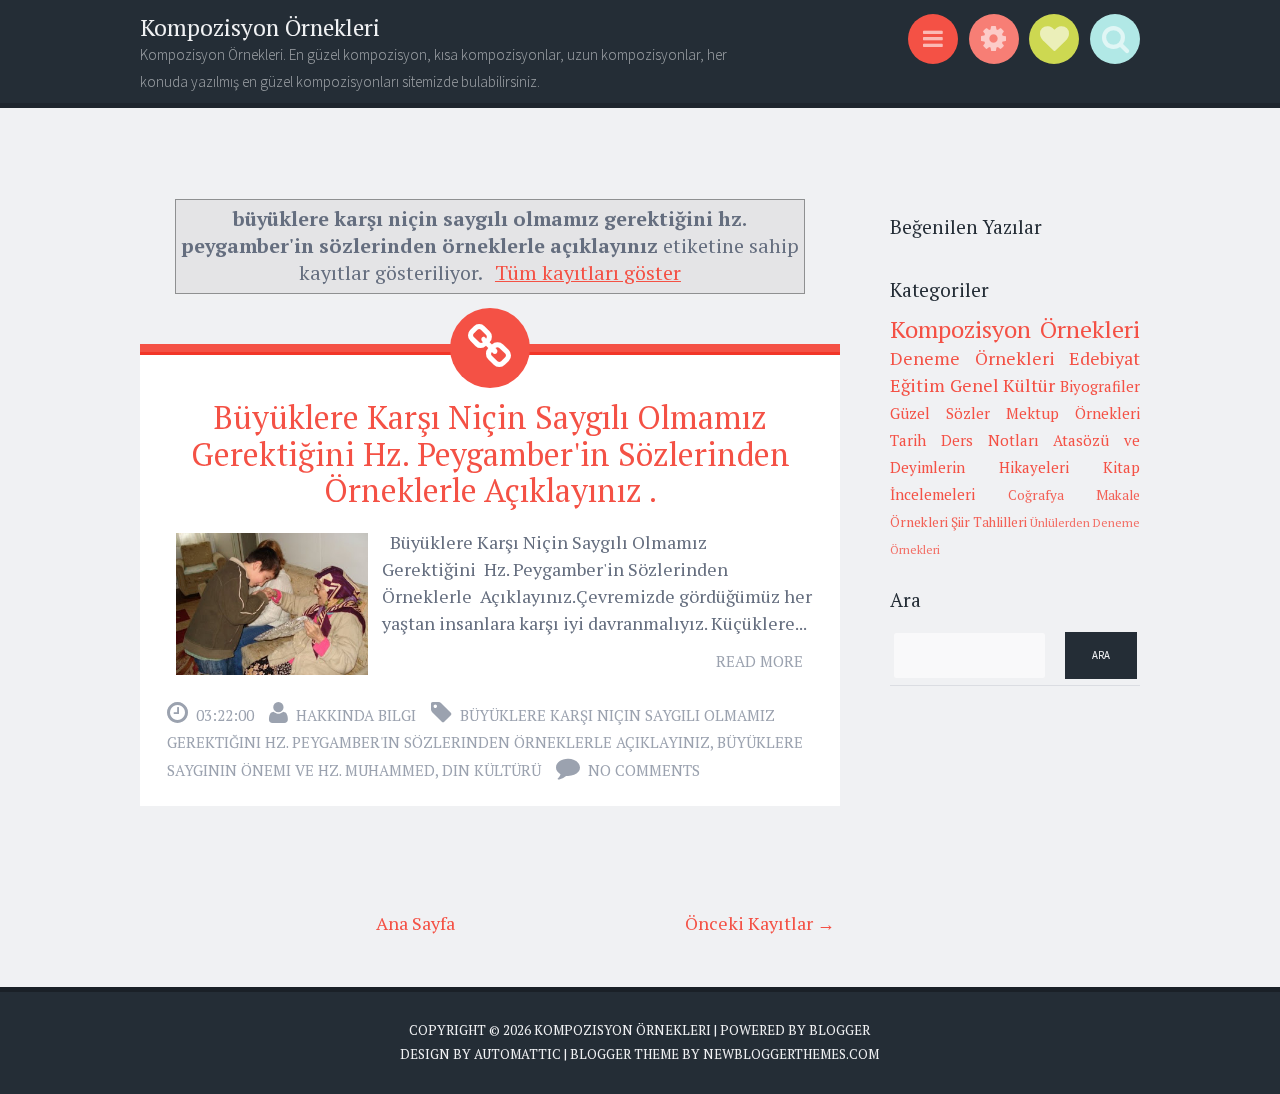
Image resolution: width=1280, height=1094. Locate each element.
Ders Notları (990, 440)
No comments (644, 770)
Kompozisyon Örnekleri (260, 27)
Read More (759, 661)
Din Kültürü (491, 770)
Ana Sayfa (415, 923)
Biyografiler (1100, 386)
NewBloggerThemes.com (791, 1054)
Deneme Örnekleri (972, 358)
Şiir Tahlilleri (989, 522)
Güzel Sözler (940, 413)
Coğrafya (1036, 495)
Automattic (517, 1054)
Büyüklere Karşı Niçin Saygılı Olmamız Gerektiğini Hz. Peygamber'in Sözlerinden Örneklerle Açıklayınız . (490, 454)
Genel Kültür (1003, 385)
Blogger (839, 1030)
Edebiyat (1104, 358)
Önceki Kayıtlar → (760, 923)
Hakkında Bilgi (356, 715)
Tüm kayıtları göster (588, 272)
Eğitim (917, 385)
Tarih (908, 440)
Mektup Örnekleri (1073, 413)
